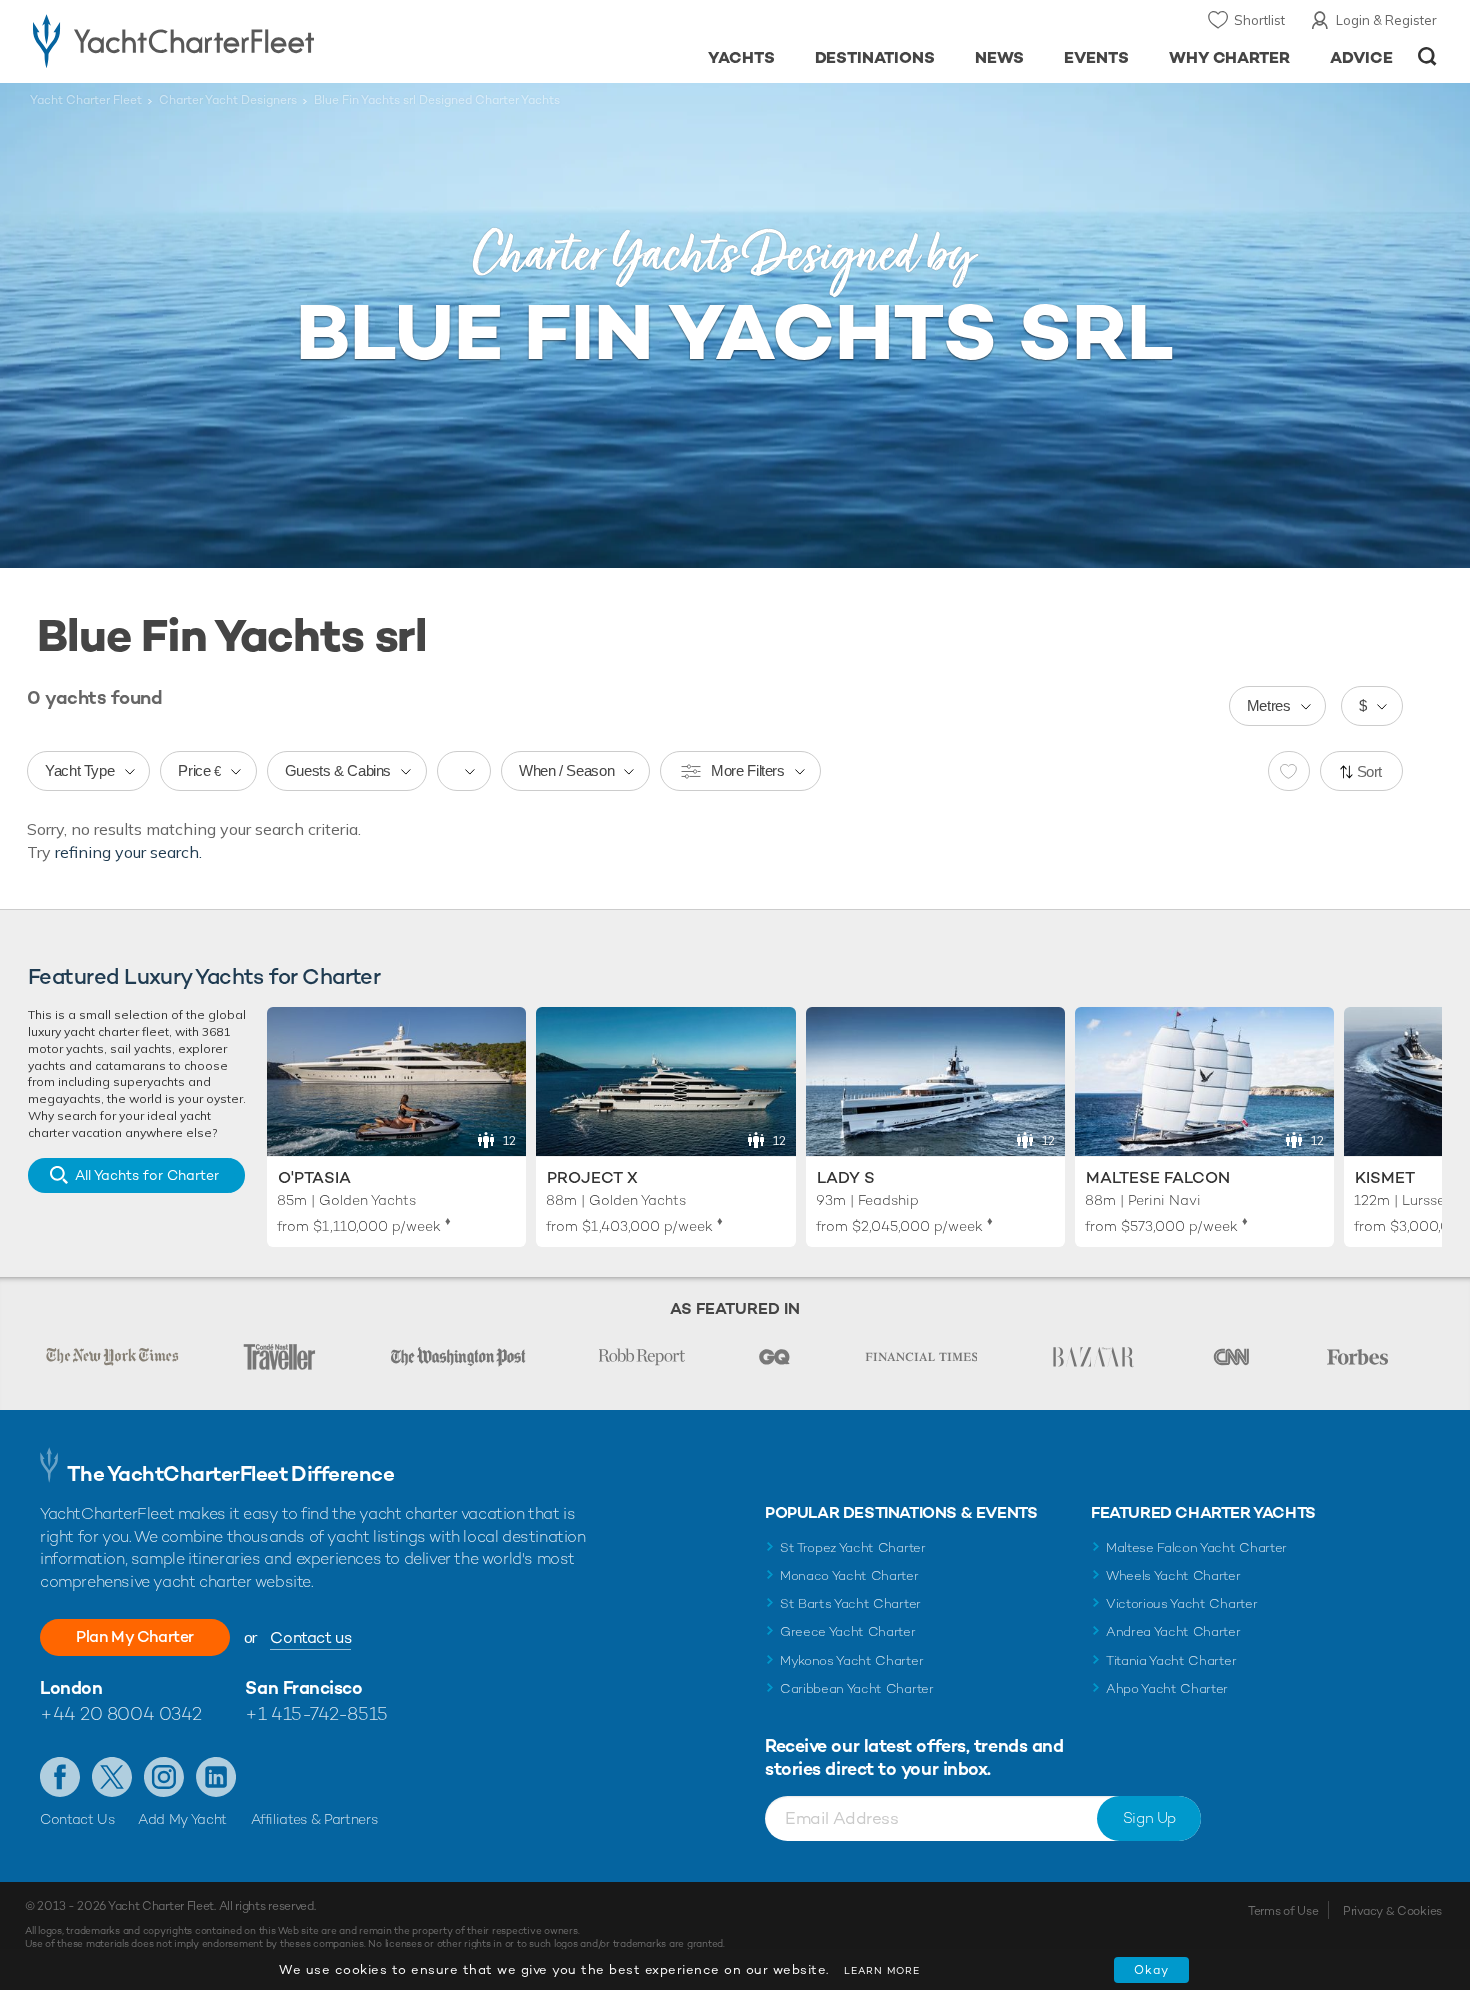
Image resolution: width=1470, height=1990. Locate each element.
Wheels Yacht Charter (1173, 1575)
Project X (592, 1177)
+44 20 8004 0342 (121, 1713)
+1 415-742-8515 (316, 1713)
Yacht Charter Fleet (86, 100)
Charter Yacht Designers (228, 100)
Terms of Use (1283, 1911)
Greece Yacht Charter (848, 1631)
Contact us (310, 1637)
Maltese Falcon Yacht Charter (1196, 1547)
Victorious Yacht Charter (1181, 1603)
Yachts (741, 57)
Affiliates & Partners (314, 1819)
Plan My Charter (135, 1636)
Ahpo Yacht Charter (1167, 1688)
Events (1096, 57)
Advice (1361, 57)
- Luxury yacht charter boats (236, 40)
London (71, 1687)
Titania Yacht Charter (1171, 1660)
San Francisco (303, 1687)
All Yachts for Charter (147, 1175)
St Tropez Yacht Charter (853, 1547)
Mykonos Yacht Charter (851, 1660)
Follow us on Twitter (112, 1777)
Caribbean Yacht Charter (857, 1688)
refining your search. (128, 852)
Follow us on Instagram (164, 1777)
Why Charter (1230, 57)
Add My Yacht (182, 1819)
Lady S (846, 1177)
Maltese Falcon (1158, 1177)
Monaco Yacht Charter (849, 1575)
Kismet (1385, 1177)
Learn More (882, 1970)
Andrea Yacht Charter (1173, 1631)
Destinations (875, 57)
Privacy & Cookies (1392, 1911)
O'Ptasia (314, 1177)
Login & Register (1386, 20)
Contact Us (77, 1819)
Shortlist (1259, 20)
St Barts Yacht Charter (850, 1603)
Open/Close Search (1427, 56)
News (999, 57)
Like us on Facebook (60, 1777)
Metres (1269, 705)
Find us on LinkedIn (216, 1777)
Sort (1370, 771)
